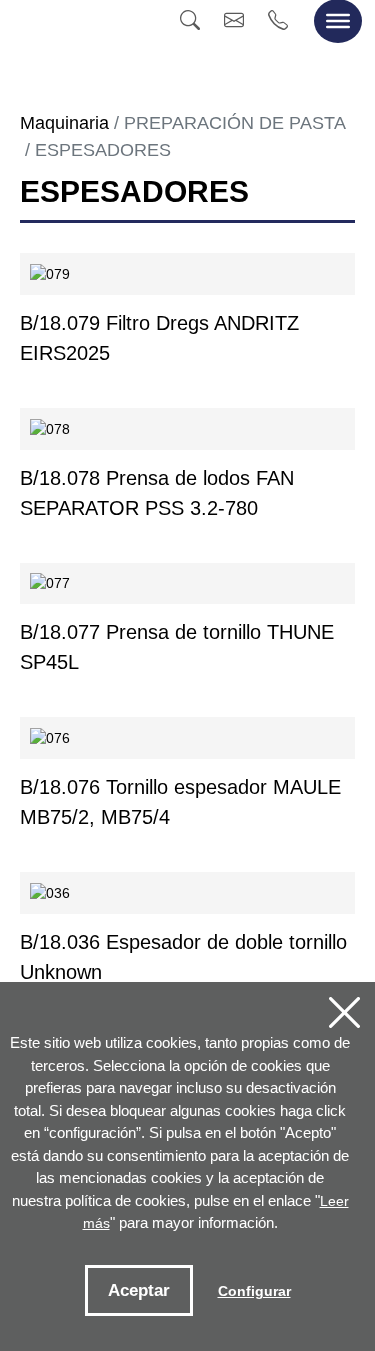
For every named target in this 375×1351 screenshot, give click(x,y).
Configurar (254, 1291)
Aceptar (139, 1290)
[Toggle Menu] (338, 21)
